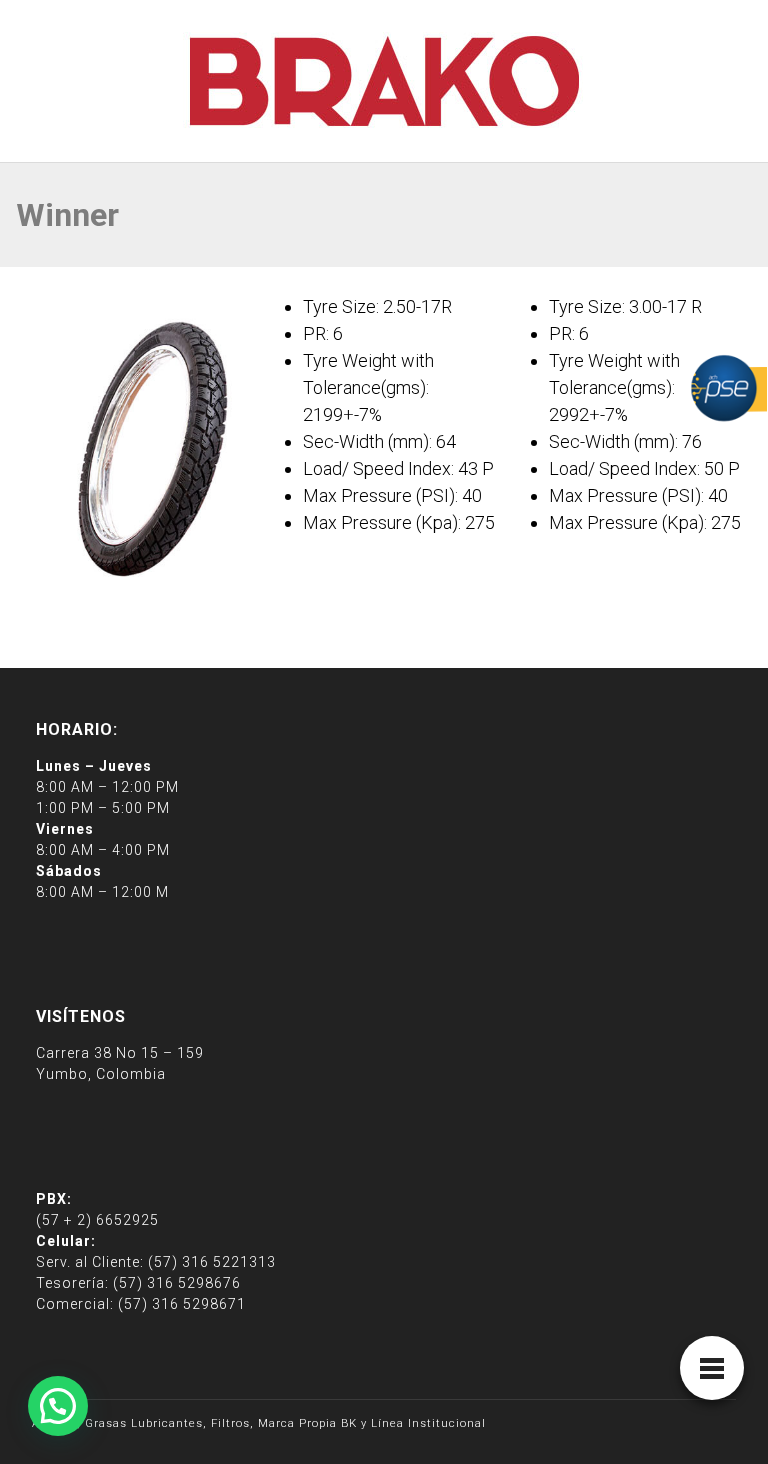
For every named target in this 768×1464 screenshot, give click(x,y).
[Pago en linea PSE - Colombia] (727, 386)
